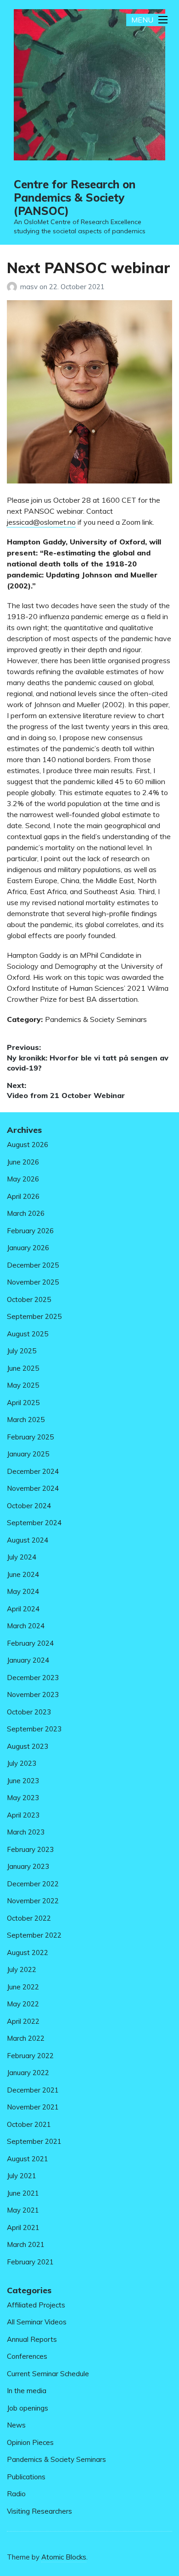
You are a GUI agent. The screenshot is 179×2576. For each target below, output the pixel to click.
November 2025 (33, 1282)
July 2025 (22, 1351)
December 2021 (33, 2090)
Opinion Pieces (30, 2442)
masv (30, 287)
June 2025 (23, 1368)
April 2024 (23, 1609)
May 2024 (23, 1591)
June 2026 (23, 1162)
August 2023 (28, 1746)
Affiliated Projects (36, 2305)
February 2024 (30, 1643)
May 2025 (23, 1385)
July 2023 (22, 1763)
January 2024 (28, 1660)
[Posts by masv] (14, 287)
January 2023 (28, 1866)
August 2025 (28, 1334)
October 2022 (29, 1918)
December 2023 (33, 1678)
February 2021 (30, 2262)
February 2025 (30, 1437)
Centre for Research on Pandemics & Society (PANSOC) (75, 198)
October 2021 (29, 2124)
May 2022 (23, 2004)
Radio (16, 2494)
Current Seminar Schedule (48, 2374)
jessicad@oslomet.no (41, 522)
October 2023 (29, 1712)
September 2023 (34, 1729)
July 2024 (22, 1557)
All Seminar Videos (37, 2322)
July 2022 (22, 1969)
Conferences (27, 2356)
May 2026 (23, 1179)
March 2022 (26, 2038)
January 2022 (28, 2073)
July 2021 (22, 2176)
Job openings (28, 2408)
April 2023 (23, 1815)
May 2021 (23, 2210)
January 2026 (28, 1248)
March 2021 (26, 2244)
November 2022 (33, 1901)
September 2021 (34, 2141)
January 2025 (28, 1454)
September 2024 (34, 1523)
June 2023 (23, 1781)
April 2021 (23, 2227)
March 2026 (26, 1213)
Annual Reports (32, 2339)
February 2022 (30, 2056)
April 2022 (23, 2021)
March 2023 (26, 1832)
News (16, 2425)
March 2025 (26, 1420)
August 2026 (28, 1145)
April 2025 (23, 1403)
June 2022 (23, 1987)
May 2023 (23, 1798)
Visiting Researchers (39, 2511)
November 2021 (33, 2107)
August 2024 (28, 1540)
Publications (26, 2477)
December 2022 (33, 1884)
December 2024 (33, 1471)
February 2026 (30, 1231)
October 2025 (29, 1299)
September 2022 (34, 1935)
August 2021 (28, 2159)
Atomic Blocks (64, 2557)
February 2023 (30, 1849)
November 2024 (33, 1488)
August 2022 (28, 1953)
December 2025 (33, 1265)
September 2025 (34, 1316)
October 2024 (29, 1506)
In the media (27, 2391)
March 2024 (26, 1626)
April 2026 (23, 1196)
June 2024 (23, 1574)
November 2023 (33, 1694)
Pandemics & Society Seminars (96, 1019)
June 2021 (23, 2193)
